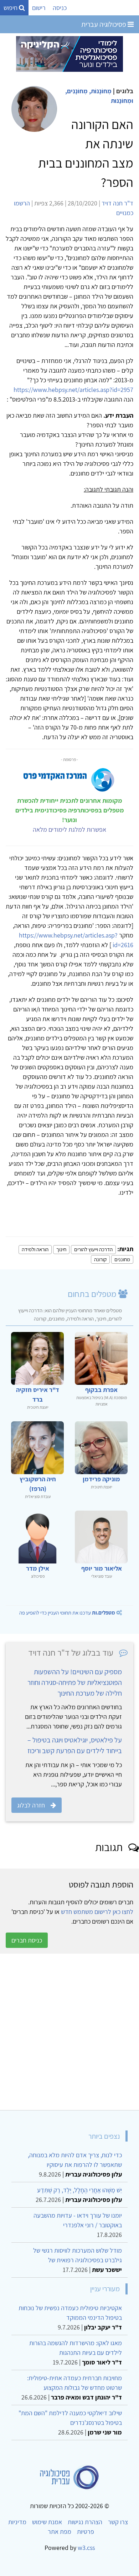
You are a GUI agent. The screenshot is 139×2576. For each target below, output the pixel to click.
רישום (39, 8)
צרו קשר (118, 2522)
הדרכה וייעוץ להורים (93, 1249)
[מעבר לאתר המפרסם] (69, 53)
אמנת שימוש (47, 2522)
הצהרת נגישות (85, 2522)
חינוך (61, 1249)
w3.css (86, 2548)
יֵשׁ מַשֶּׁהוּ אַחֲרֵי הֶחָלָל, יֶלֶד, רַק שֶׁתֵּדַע (79, 2190)
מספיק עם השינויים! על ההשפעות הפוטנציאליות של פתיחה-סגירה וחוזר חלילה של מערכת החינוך (75, 1682)
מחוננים (122, 1259)
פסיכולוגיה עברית (104, 24)
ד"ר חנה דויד (117, 203)
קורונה (100, 1259)
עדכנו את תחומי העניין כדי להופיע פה (67, 1613)
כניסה (60, 8)
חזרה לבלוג (31, 1805)
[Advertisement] (69, 2032)
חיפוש (11, 8)
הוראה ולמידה (35, 1249)
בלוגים (125, 91)
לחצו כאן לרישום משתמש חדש (97, 1912)
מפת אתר (60, 2532)
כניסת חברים (27, 1940)
